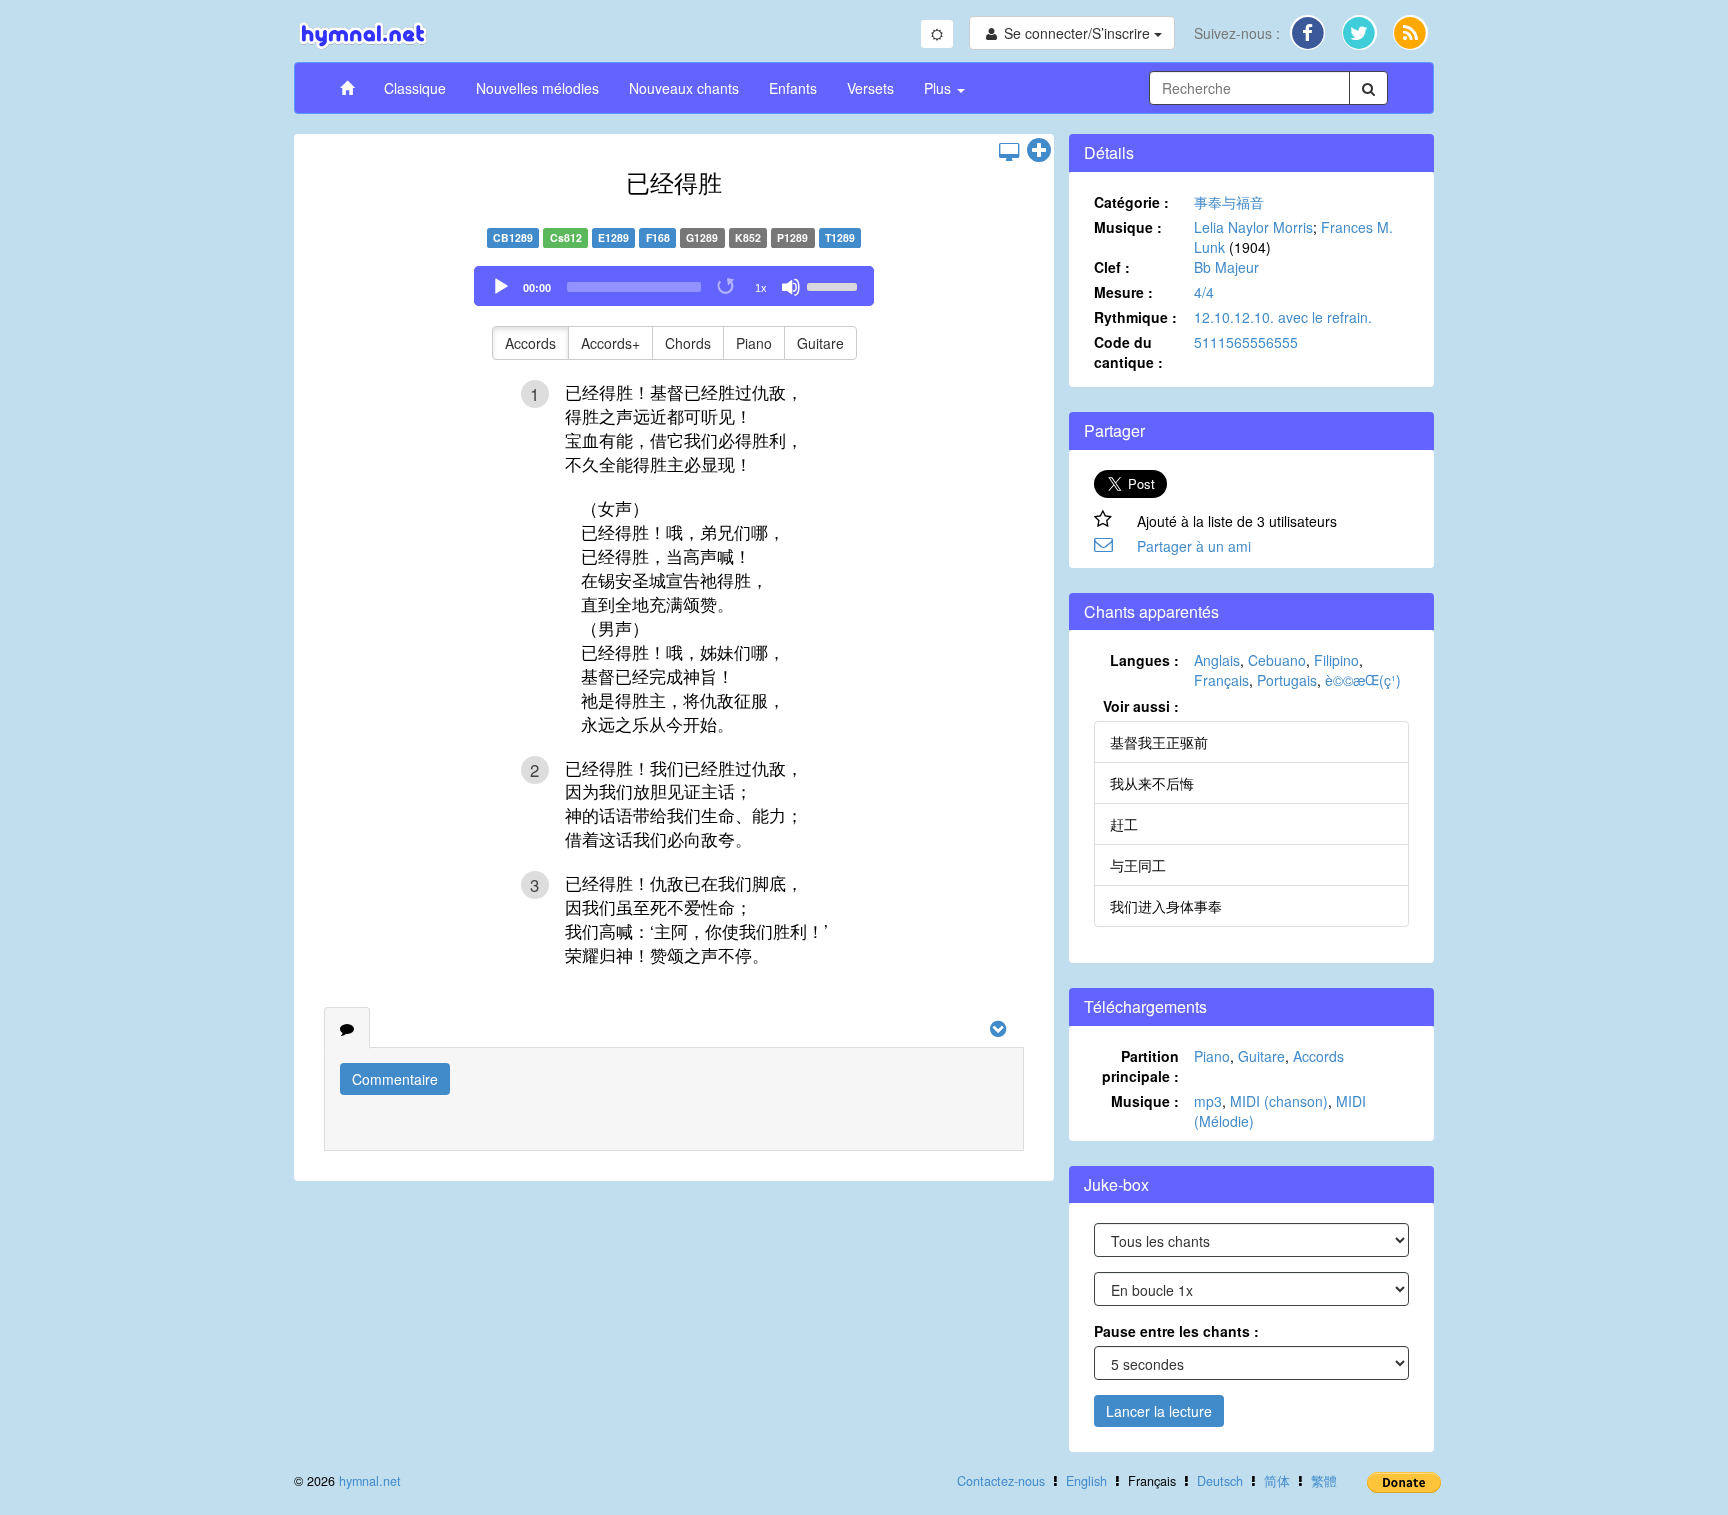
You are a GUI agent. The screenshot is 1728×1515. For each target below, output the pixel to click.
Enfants (793, 88)
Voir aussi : (1141, 706)
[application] (674, 286)
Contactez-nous (1001, 1481)
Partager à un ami (1194, 546)
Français (1221, 680)
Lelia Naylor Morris (1253, 227)
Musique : (1128, 227)
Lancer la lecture (1159, 1411)
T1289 (840, 237)
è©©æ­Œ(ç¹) (1363, 680)
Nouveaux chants (684, 88)
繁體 (1324, 1481)
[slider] (835, 285)
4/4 (1204, 292)
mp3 (1208, 1101)
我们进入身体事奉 (1166, 906)
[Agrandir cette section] (1039, 151)
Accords (530, 343)
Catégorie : (1131, 202)
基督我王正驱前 (1159, 742)
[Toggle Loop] (727, 287)
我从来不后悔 (1152, 783)
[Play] (501, 287)
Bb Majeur (1226, 267)
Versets (870, 88)
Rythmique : (1135, 317)
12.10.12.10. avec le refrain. (1283, 317)
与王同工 (1138, 865)
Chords (688, 343)
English (1086, 1481)
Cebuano (1277, 660)
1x (761, 288)
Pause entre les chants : (1176, 1331)
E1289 (613, 237)
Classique (415, 88)
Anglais (1217, 660)
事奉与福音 (1229, 202)
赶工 (1124, 824)
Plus (939, 88)
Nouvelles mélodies (537, 88)
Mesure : (1123, 292)
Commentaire (395, 1079)
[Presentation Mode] (1009, 151)
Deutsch (1220, 1481)
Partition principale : (1140, 1066)
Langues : (1144, 660)
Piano (754, 343)
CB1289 (513, 237)
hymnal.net (370, 1481)
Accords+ (610, 343)
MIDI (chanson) (1279, 1101)
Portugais (1287, 680)
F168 (658, 237)
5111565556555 (1246, 342)
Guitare (820, 343)
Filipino (1336, 660)
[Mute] (791, 287)
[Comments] (347, 1028)
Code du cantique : (1128, 352)
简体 (1277, 1481)
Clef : (1112, 267)
